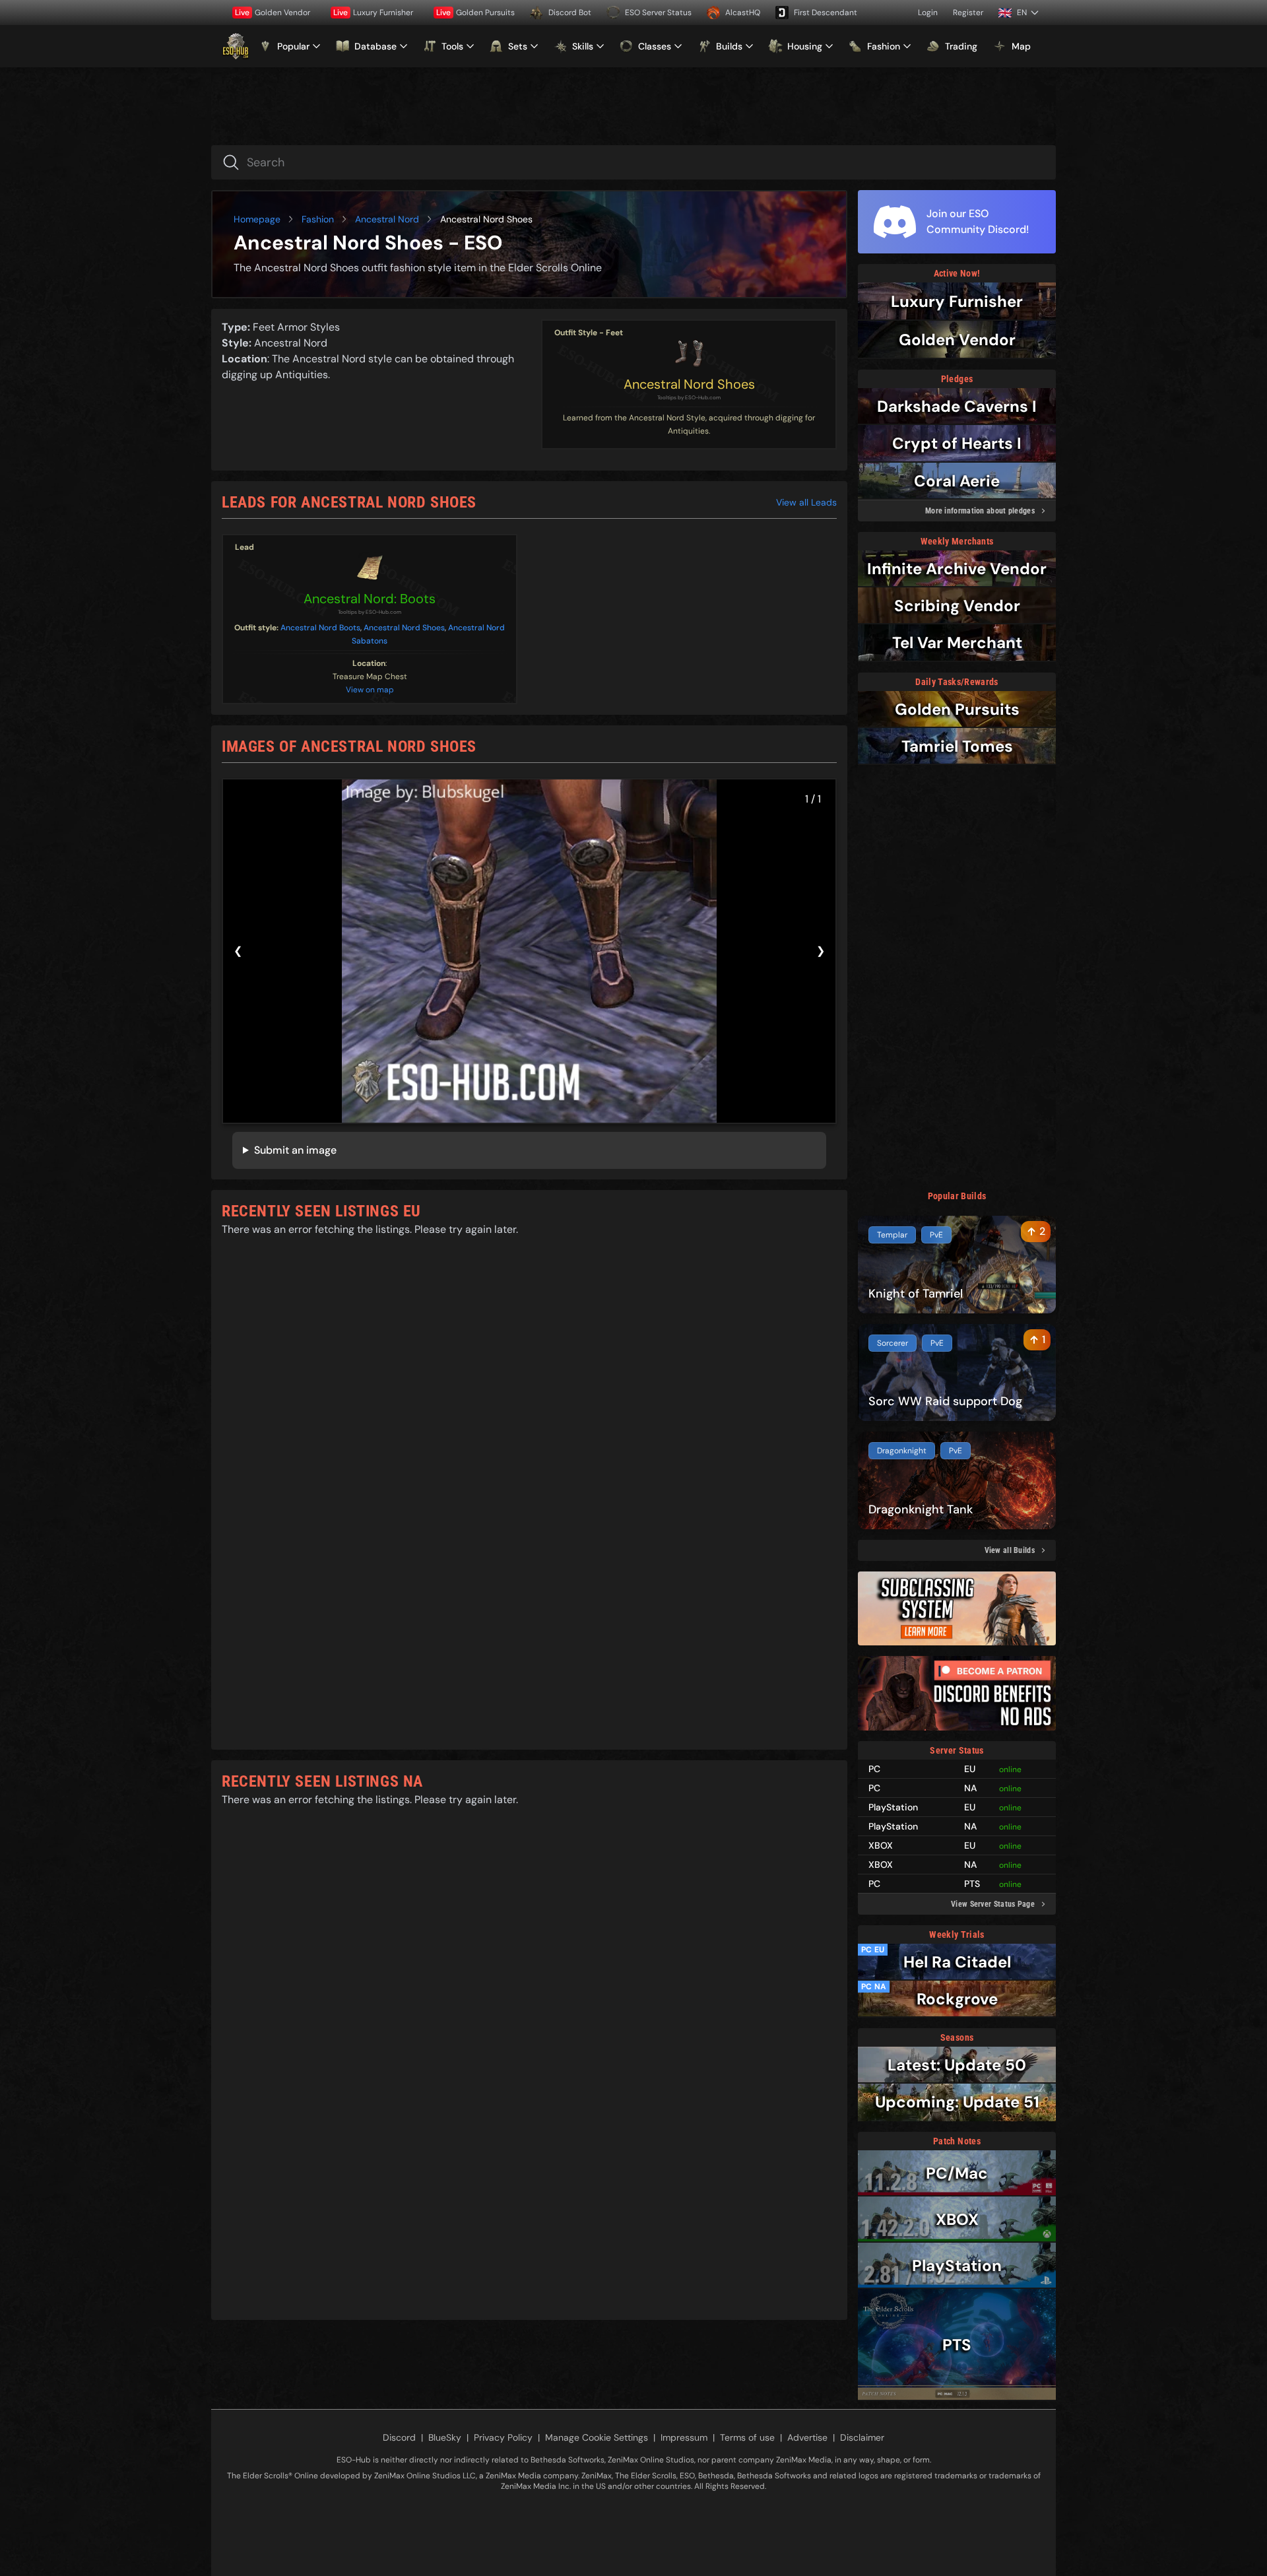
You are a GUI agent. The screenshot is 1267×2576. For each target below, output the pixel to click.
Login (928, 13)
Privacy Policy (503, 2437)
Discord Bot (570, 13)
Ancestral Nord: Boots (370, 599)
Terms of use (747, 2437)
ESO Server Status (658, 13)
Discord (399, 2437)
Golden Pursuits (475, 13)
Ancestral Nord (387, 219)
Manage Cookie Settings (597, 2437)
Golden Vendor (273, 13)
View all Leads (806, 502)
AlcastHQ (743, 13)
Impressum (684, 2437)
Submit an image (295, 1150)
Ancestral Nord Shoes (689, 384)
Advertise (807, 2437)
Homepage (257, 219)
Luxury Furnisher (373, 13)
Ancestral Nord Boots (320, 628)
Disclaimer (862, 2437)
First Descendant (826, 13)
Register (968, 13)
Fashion (318, 219)
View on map (370, 690)
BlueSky (445, 2437)
